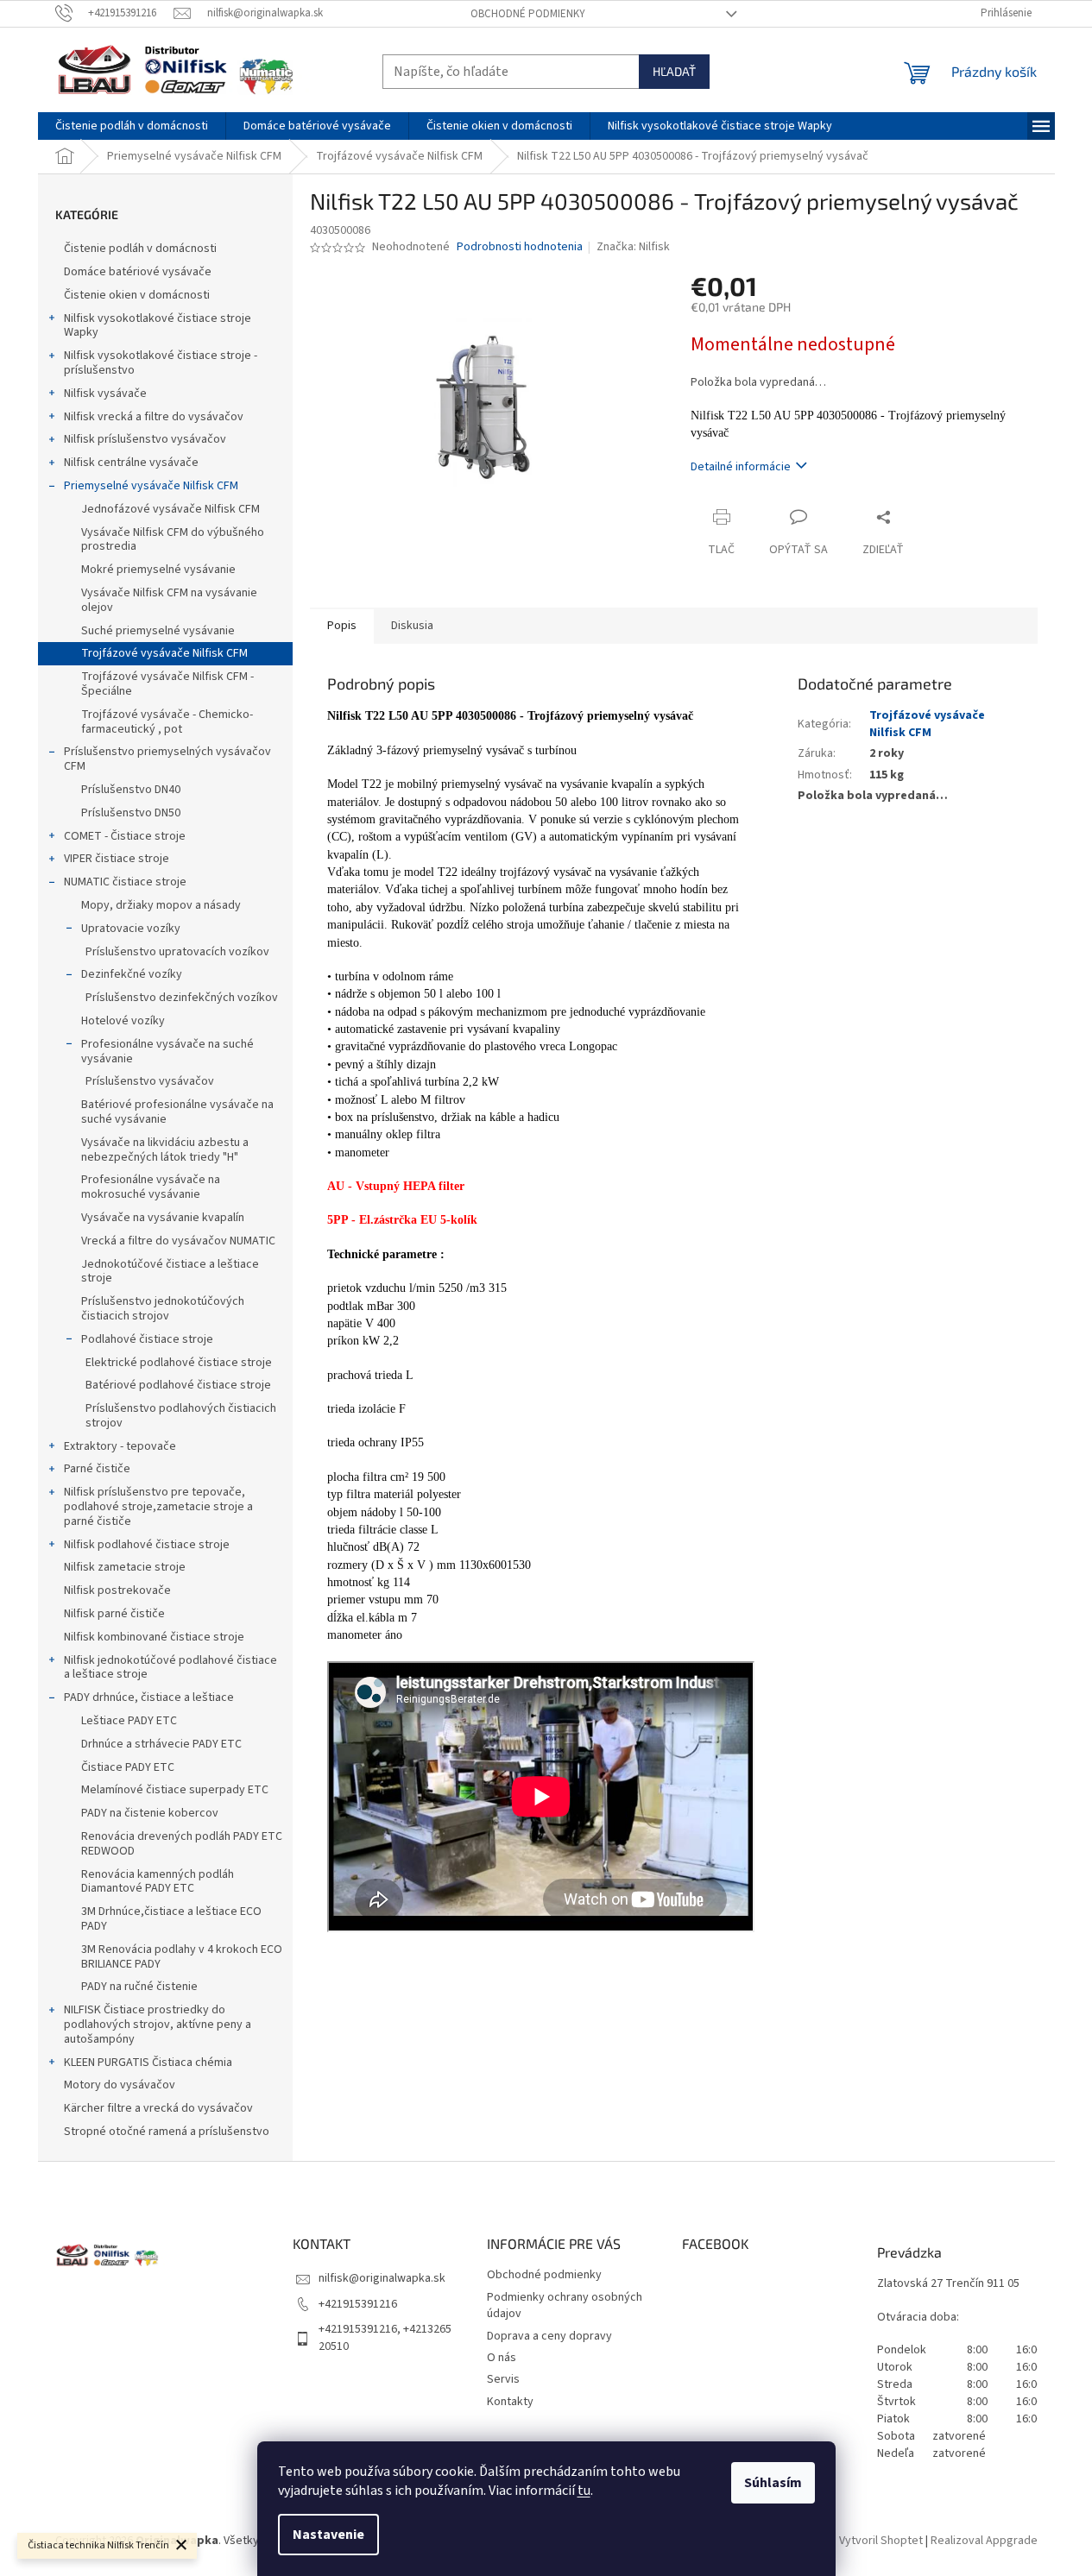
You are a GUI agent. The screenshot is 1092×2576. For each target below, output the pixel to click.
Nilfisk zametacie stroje (125, 1567)
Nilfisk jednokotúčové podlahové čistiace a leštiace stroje (170, 1668)
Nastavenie (328, 2535)
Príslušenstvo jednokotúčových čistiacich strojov (163, 1309)
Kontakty (510, 2402)
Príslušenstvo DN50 (131, 813)
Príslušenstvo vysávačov (150, 1081)
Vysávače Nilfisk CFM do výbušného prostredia (173, 540)
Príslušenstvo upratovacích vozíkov (177, 952)
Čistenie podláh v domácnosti (140, 249)
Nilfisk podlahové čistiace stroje (147, 1545)
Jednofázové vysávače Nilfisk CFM (170, 509)
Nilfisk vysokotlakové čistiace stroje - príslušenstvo (161, 363)
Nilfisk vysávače (105, 394)
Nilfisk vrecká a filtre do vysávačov (154, 417)
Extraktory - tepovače (120, 1446)
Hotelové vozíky (123, 1021)
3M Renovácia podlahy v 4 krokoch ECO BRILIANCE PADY (182, 1957)
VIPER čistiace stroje (117, 859)
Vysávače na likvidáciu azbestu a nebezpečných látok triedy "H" (165, 1150)
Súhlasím (773, 2483)
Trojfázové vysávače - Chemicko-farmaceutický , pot (167, 722)
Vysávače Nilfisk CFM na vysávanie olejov (169, 600)
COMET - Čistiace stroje (125, 836)
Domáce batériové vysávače (138, 272)
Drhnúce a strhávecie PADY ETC (161, 1744)
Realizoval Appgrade (984, 2541)
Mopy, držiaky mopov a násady (161, 905)
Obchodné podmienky (528, 14)
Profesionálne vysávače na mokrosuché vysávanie (151, 1187)
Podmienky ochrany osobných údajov (565, 2305)
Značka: (633, 247)
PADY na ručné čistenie (139, 1987)
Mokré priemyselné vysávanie (158, 570)
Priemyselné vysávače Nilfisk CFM (151, 486)
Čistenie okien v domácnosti (137, 295)
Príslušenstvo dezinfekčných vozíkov (182, 998)
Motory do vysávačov (120, 2085)
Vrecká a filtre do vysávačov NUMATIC (178, 1241)
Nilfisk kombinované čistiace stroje (154, 1637)
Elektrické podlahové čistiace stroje (179, 1363)
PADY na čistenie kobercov (150, 1813)
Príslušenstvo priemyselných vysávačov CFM (167, 759)
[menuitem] (132, 126)
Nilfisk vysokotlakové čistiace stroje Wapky (158, 326)
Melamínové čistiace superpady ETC (175, 1790)
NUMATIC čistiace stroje (125, 882)
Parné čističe (97, 1469)
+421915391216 (358, 2304)
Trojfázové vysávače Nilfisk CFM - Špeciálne (167, 684)
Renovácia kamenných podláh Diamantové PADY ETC (158, 1882)
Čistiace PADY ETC (128, 1767)
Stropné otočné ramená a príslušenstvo (167, 2132)
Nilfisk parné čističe (114, 1614)
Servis (503, 2379)
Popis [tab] (342, 626)
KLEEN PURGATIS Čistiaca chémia (148, 2063)
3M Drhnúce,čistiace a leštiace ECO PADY (171, 1919)
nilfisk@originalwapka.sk (382, 2278)
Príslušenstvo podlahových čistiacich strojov (181, 1416)
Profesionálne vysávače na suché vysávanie (167, 1052)
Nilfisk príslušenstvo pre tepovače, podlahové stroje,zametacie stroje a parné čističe (158, 1507)
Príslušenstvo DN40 (131, 790)
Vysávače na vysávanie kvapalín (163, 1218)
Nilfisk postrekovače (117, 1590)
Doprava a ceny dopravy (549, 2336)
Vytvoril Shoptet (881, 2541)
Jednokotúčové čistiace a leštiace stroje (170, 1272)
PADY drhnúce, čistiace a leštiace (149, 1697)
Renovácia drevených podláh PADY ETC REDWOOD (182, 1844)
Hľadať (674, 71)
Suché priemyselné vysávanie (158, 631)
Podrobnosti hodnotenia (520, 247)
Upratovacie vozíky (131, 929)
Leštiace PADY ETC (129, 1721)
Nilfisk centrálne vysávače (131, 463)
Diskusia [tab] (412, 626)
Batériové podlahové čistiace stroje (178, 1385)
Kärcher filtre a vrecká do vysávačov (158, 2108)
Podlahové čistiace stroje (147, 1339)
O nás (502, 2358)
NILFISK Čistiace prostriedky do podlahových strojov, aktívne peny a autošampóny (158, 2025)
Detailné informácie (741, 467)
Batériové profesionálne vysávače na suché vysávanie (177, 1112)
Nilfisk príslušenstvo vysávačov (145, 439)
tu (584, 2491)
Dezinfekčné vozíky (132, 974)
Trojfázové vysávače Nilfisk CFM (164, 653)
